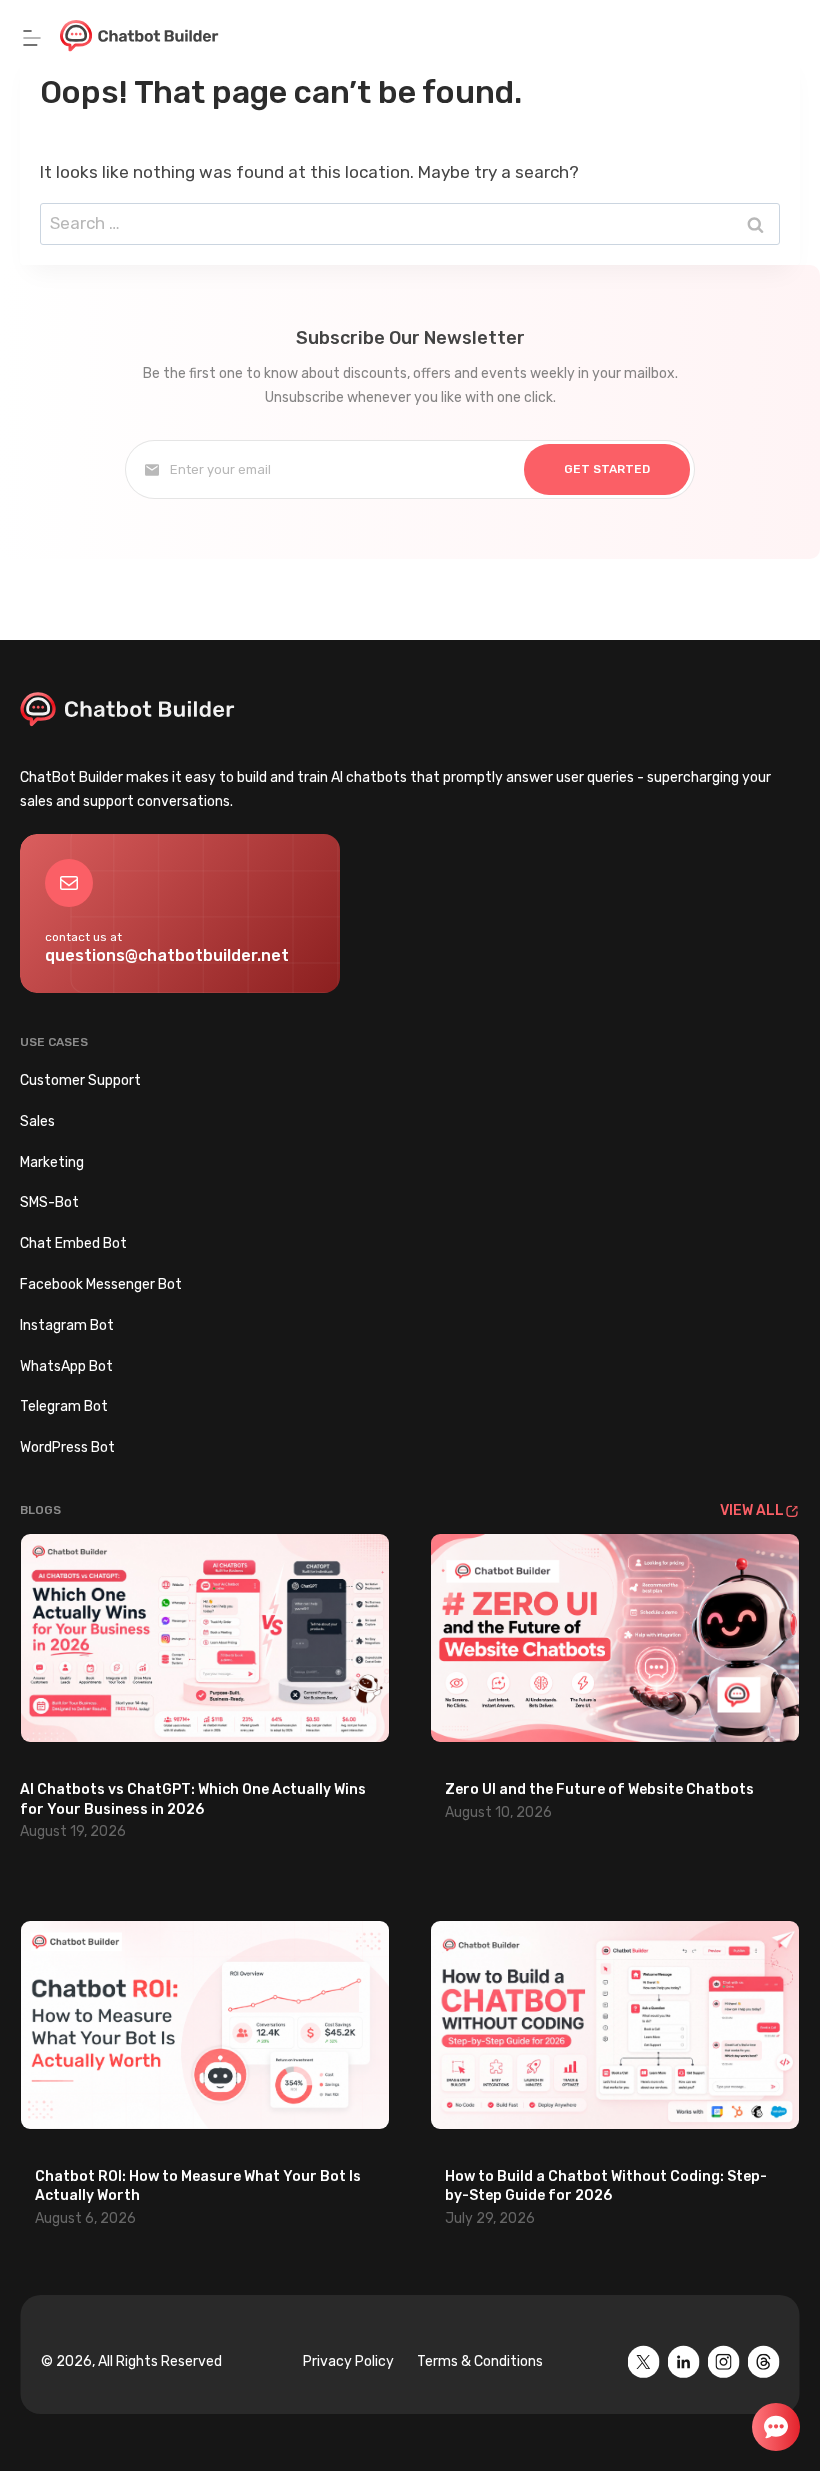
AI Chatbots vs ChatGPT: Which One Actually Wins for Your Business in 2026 (193, 1799)
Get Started (607, 469)
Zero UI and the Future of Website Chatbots (599, 1789)
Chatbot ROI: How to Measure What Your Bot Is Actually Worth (198, 2186)
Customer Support (80, 1080)
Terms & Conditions (480, 2361)
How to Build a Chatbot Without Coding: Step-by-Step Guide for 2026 (606, 2186)
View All (752, 1511)
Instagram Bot (67, 1325)
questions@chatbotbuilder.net (167, 955)
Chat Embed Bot (73, 1243)
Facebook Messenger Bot (101, 1284)
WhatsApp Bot (66, 1366)
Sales (37, 1121)
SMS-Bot (49, 1202)
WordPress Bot (67, 1447)
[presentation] (205, 1638)
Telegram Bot (64, 1406)
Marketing (52, 1162)
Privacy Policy (348, 2361)
